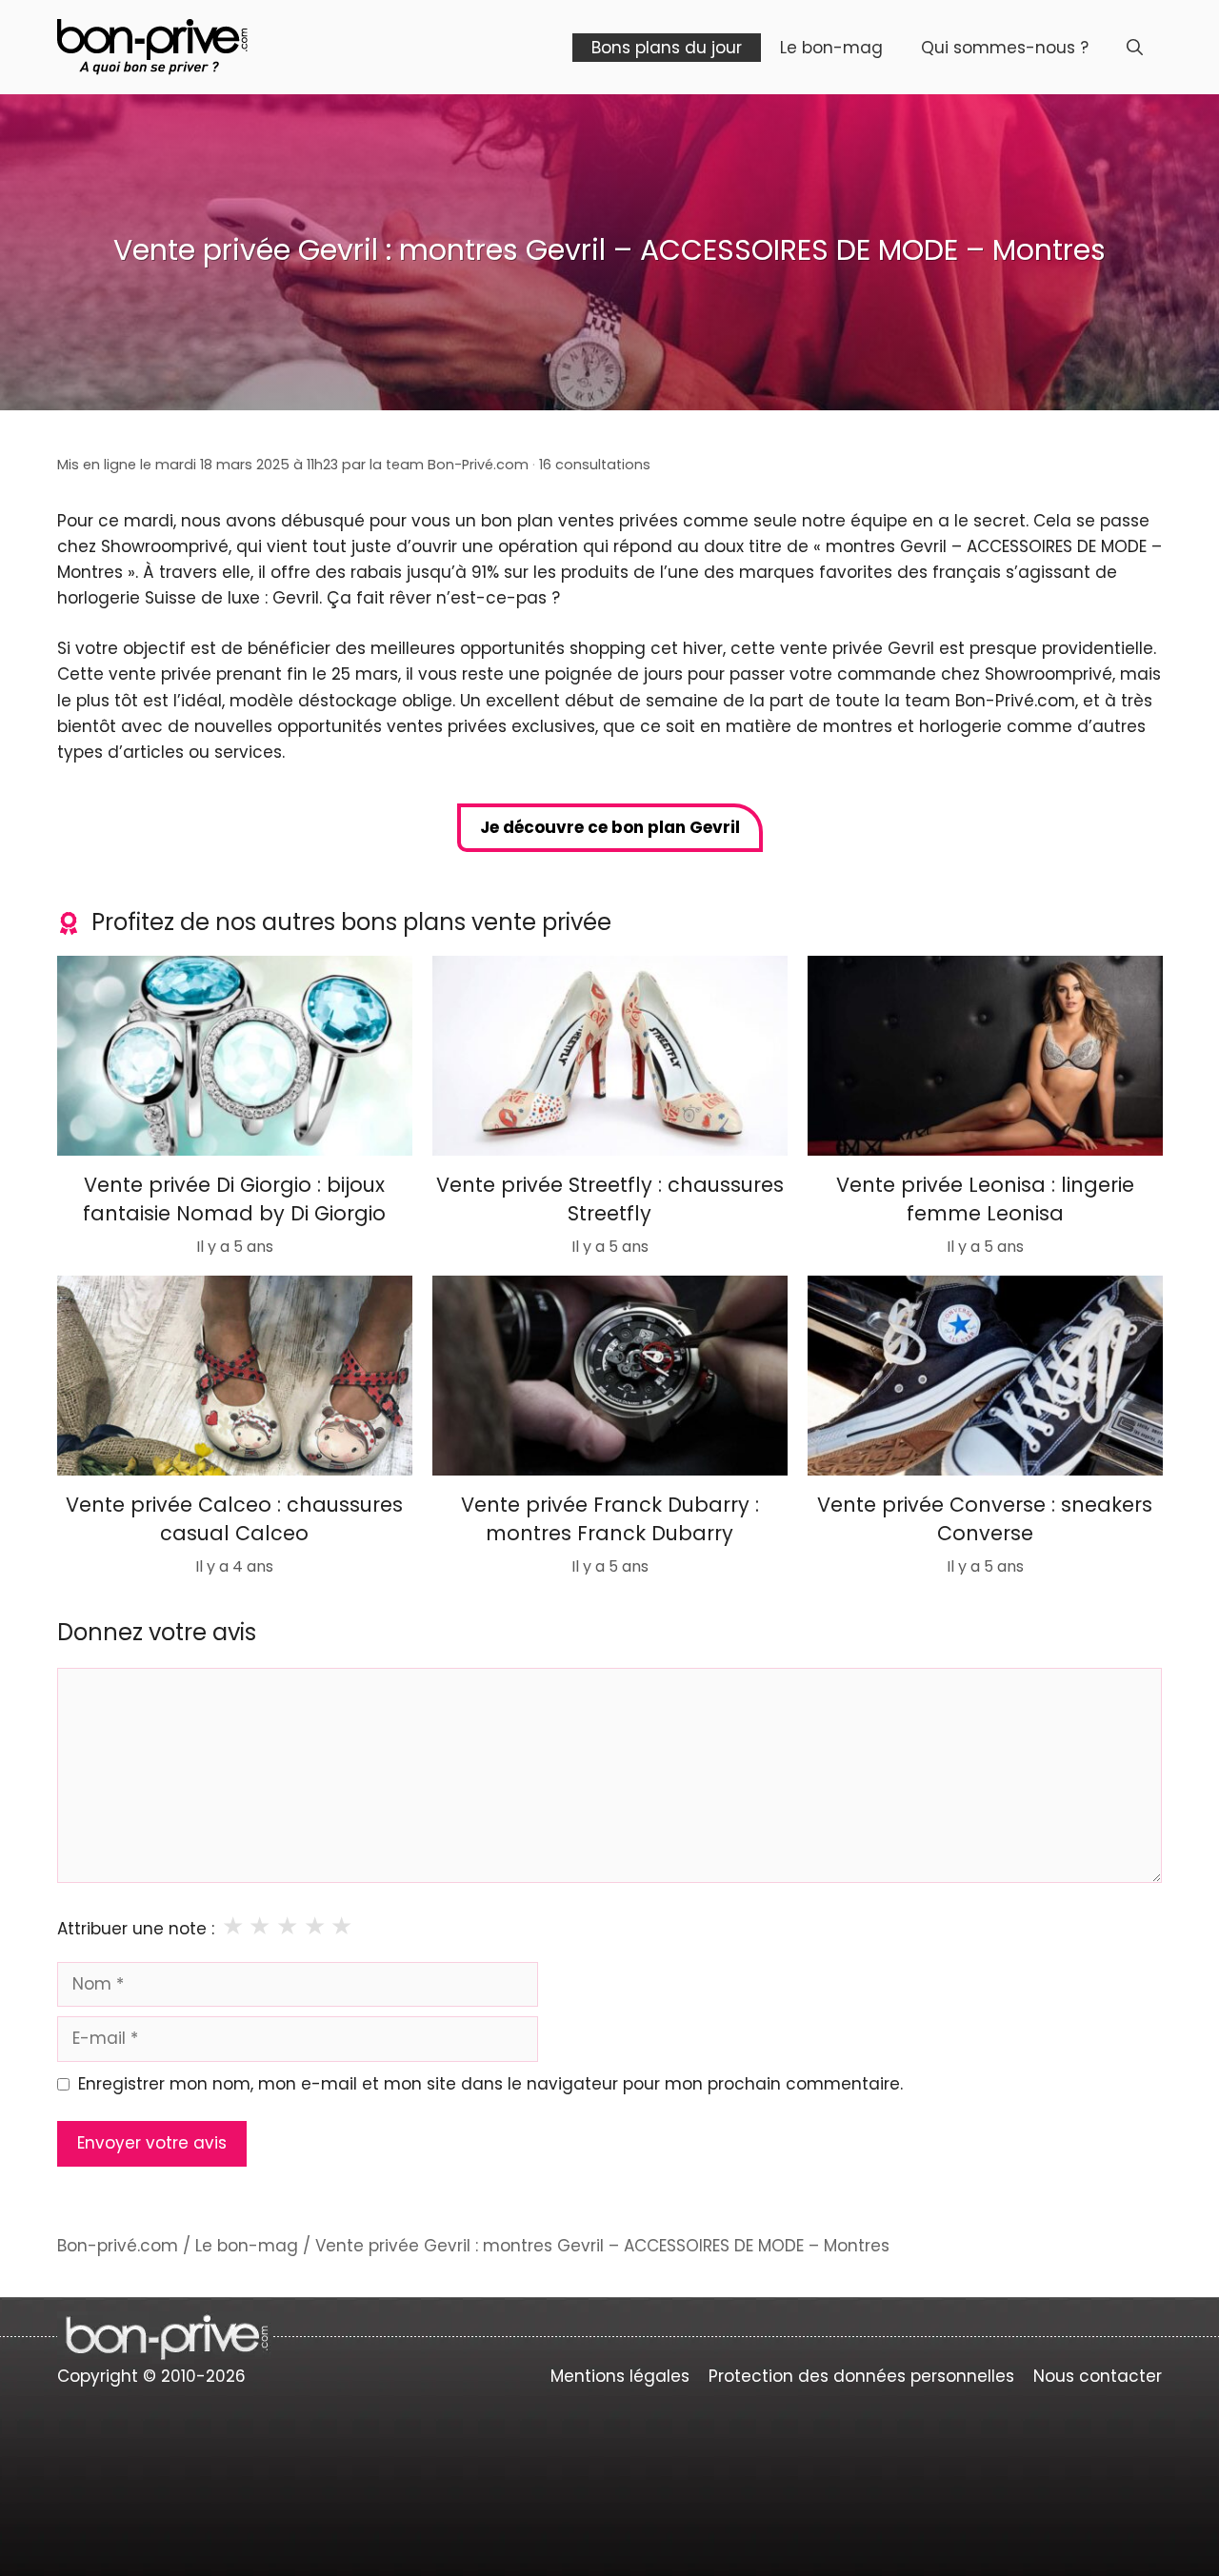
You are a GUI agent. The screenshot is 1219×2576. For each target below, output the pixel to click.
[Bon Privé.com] (152, 46)
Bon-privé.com (118, 2246)
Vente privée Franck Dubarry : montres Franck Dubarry (610, 1518)
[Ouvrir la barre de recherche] (1135, 48)
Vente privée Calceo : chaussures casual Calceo (234, 1518)
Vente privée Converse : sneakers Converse (985, 1518)
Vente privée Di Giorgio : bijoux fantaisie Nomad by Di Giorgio (234, 1199)
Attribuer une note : (136, 1929)
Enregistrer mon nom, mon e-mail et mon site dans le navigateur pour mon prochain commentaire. (490, 2084)
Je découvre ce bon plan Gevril (610, 827)
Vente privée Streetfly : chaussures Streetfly (610, 1199)
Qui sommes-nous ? (1005, 48)
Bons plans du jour (667, 48)
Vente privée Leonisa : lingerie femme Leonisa (984, 1199)
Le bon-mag (831, 48)
